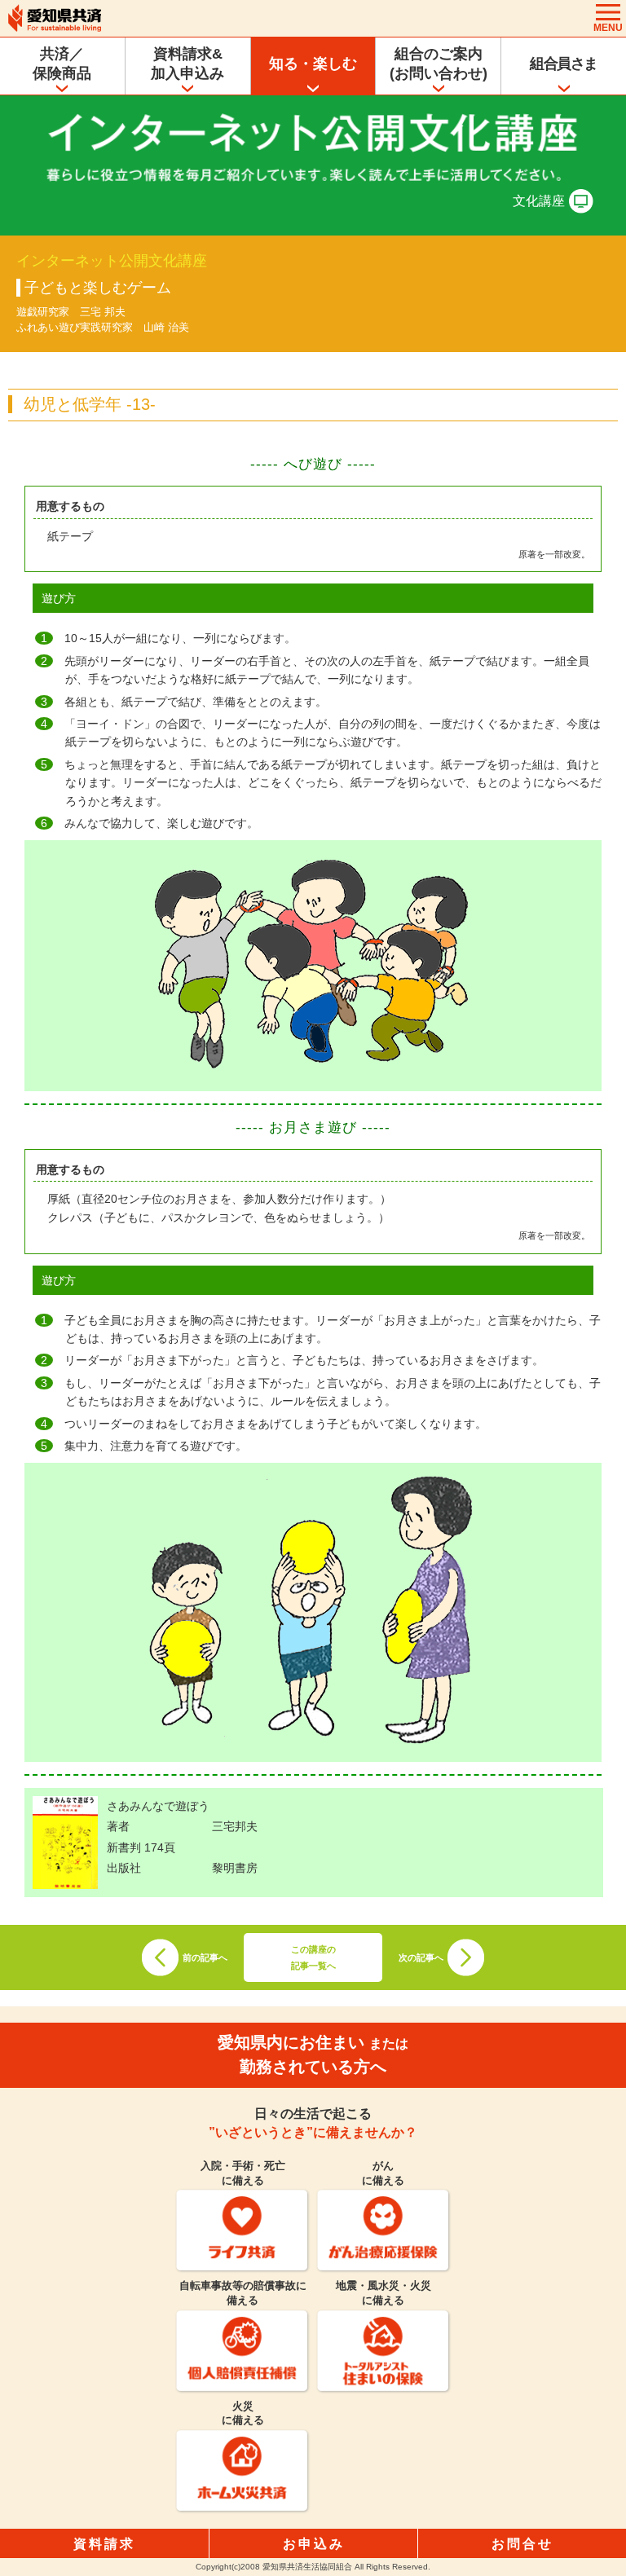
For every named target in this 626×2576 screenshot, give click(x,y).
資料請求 (104, 2544)
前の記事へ (205, 1957)
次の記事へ (421, 1957)
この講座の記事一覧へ (313, 1957)
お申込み (314, 2544)
